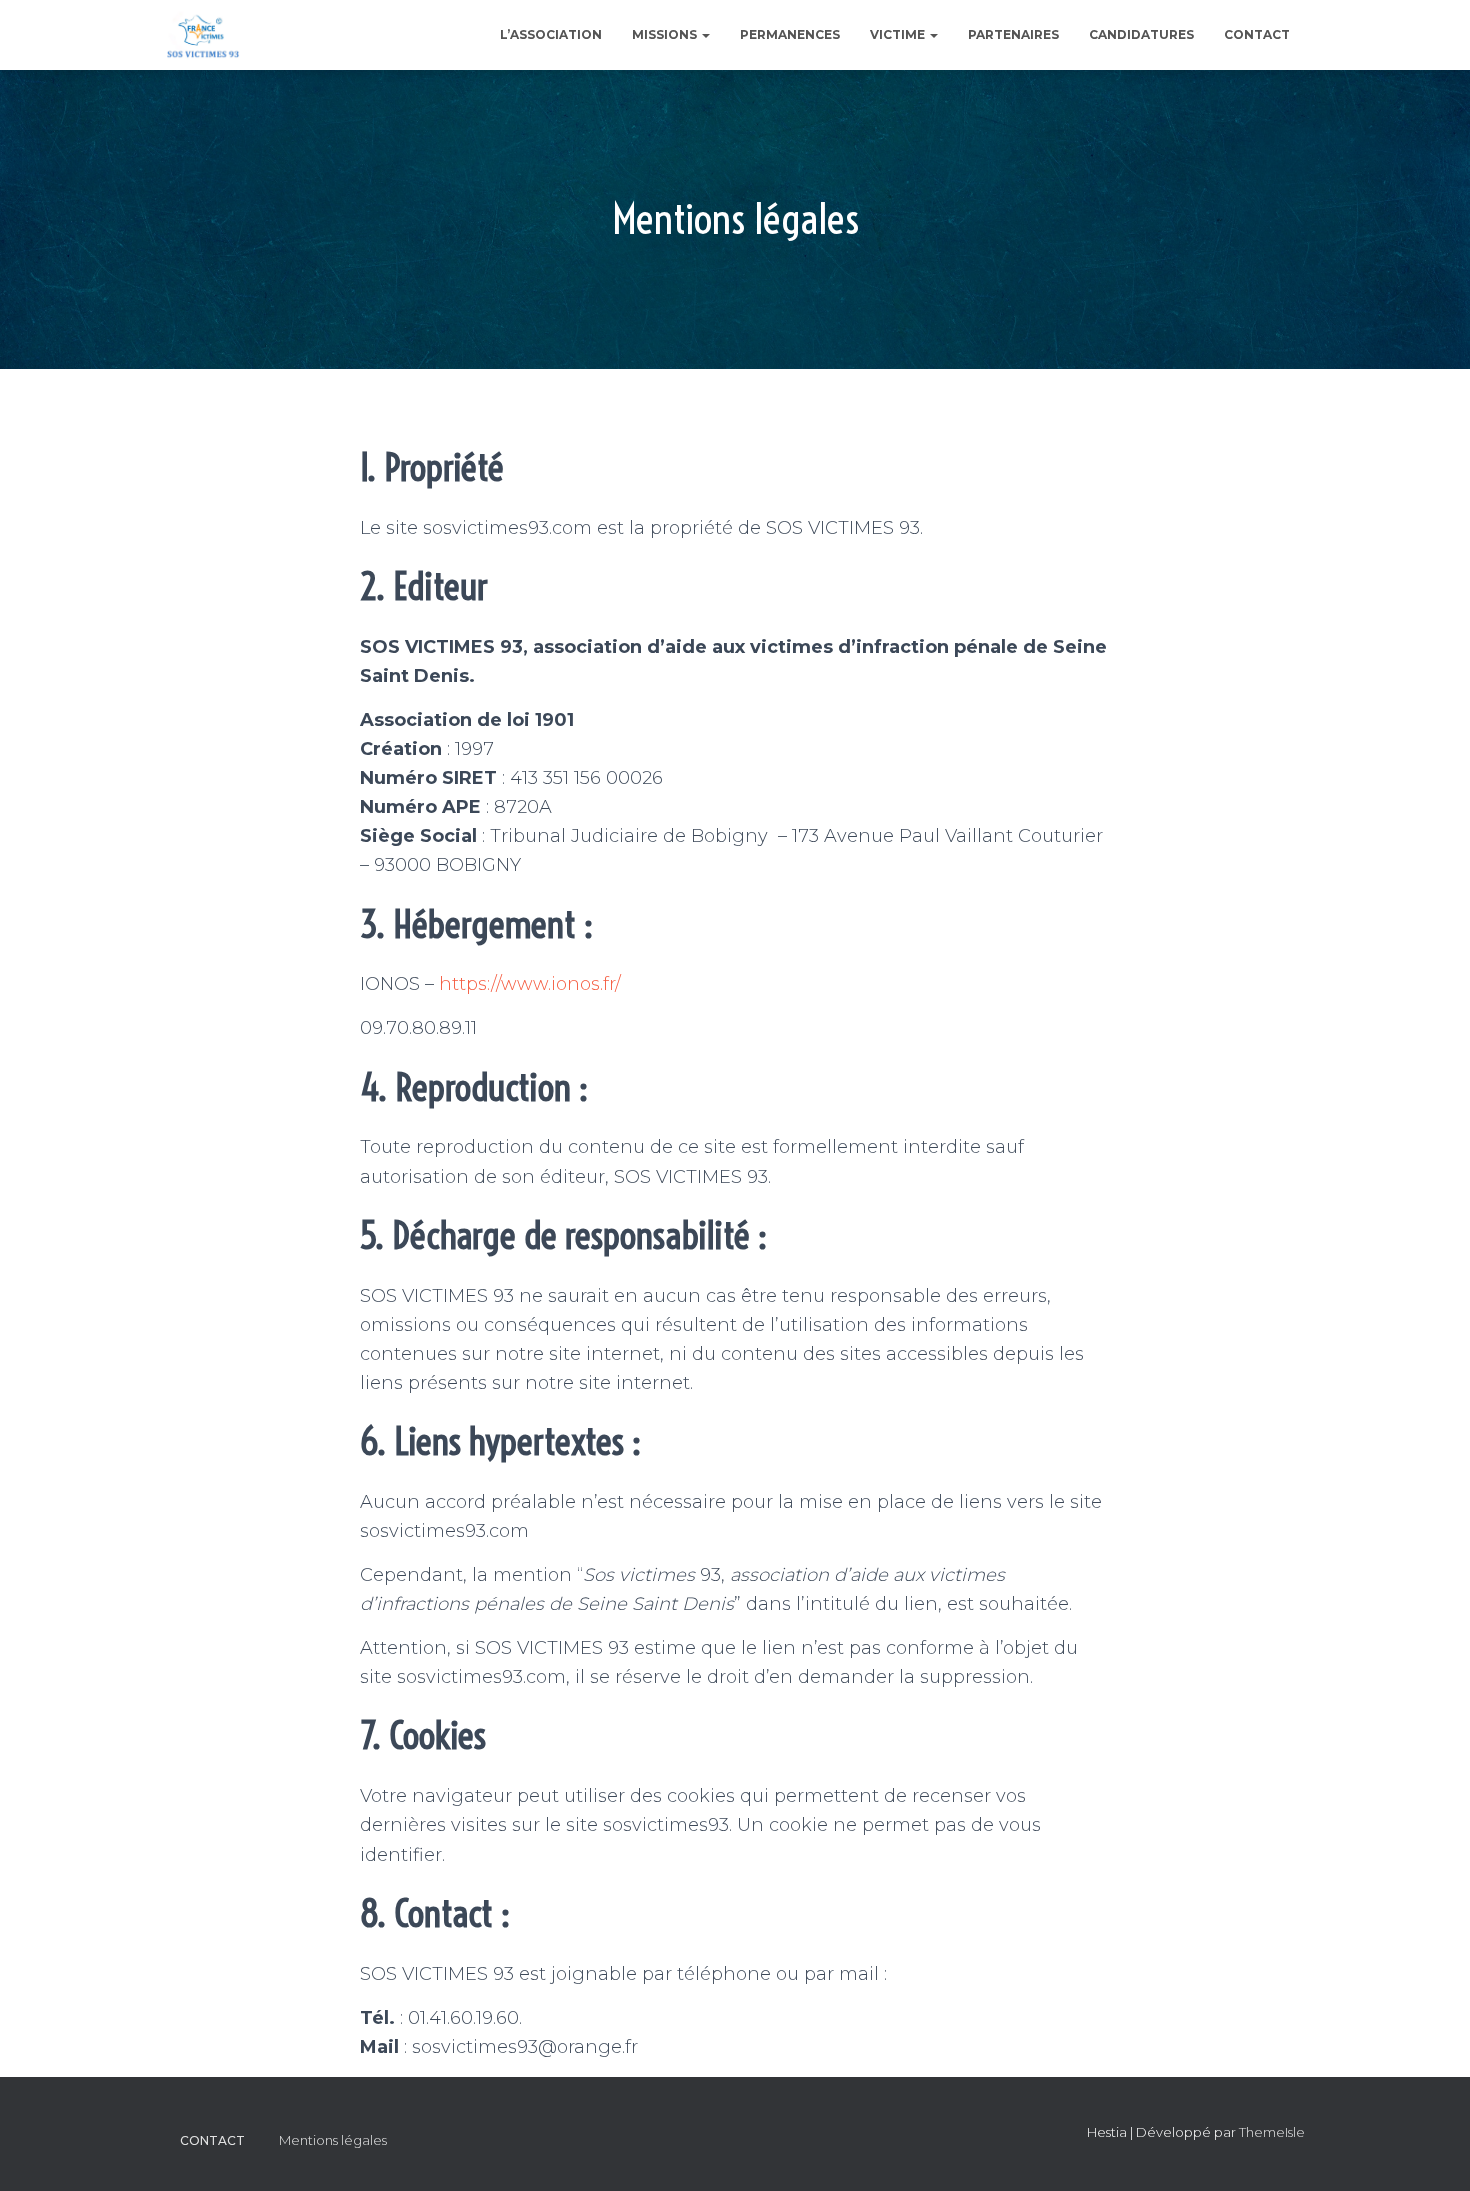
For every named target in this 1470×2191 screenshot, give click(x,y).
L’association (551, 34)
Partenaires (1013, 34)
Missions (666, 34)
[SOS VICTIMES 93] (202, 35)
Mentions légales (333, 2140)
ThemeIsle (1272, 2132)
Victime (899, 34)
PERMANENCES (790, 34)
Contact (1257, 34)
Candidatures (1141, 34)
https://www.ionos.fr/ (530, 984)
